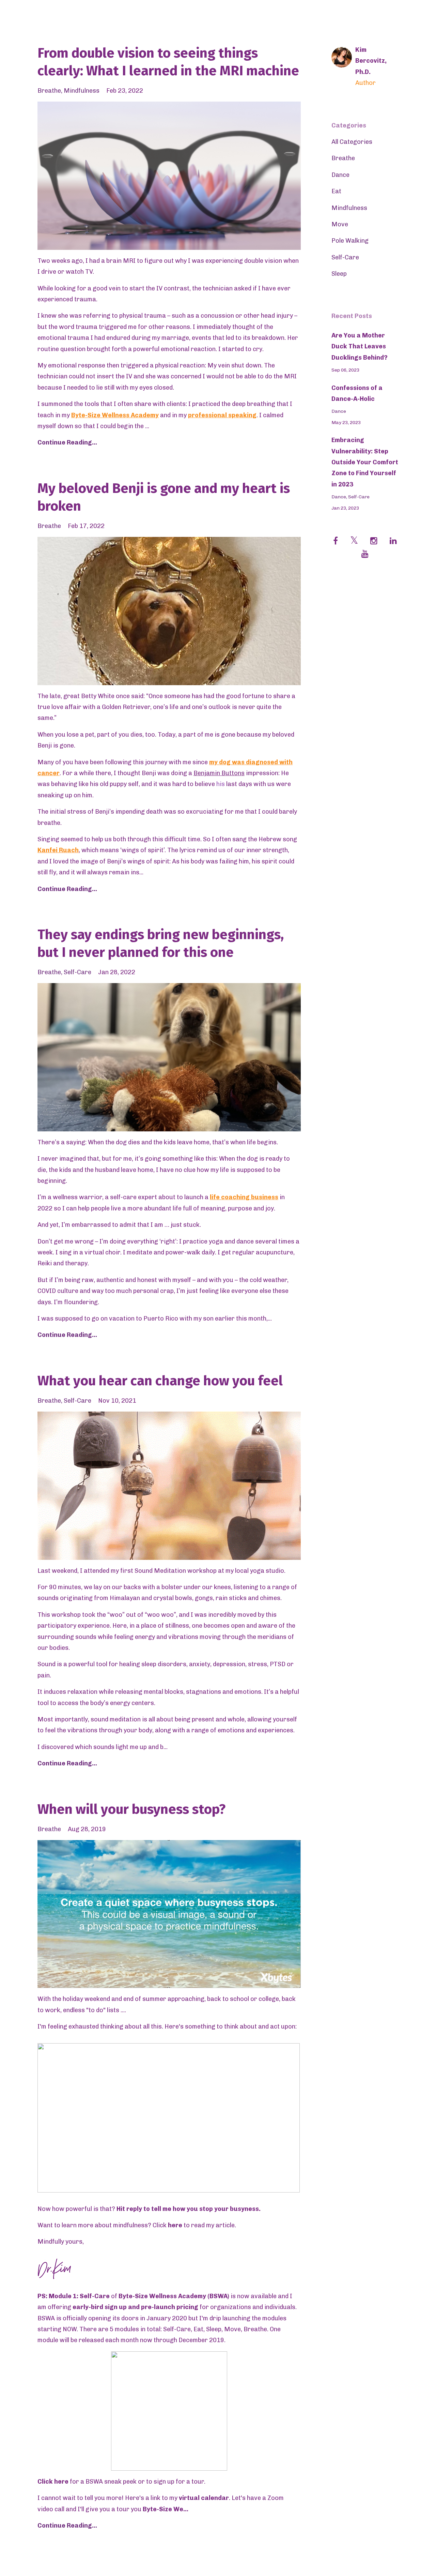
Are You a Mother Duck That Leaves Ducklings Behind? (360, 347)
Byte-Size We (163, 2509)
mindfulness (82, 91)
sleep (339, 274)
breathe (49, 91)
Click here (53, 2482)
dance (340, 175)
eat (336, 191)
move (340, 224)
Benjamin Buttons (219, 773)
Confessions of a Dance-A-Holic (357, 393)
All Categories (352, 142)
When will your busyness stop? (131, 1809)
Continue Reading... (67, 442)
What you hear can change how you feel (160, 1381)
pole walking (350, 241)
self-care (77, 972)
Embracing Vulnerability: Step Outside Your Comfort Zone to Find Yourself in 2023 (365, 462)
